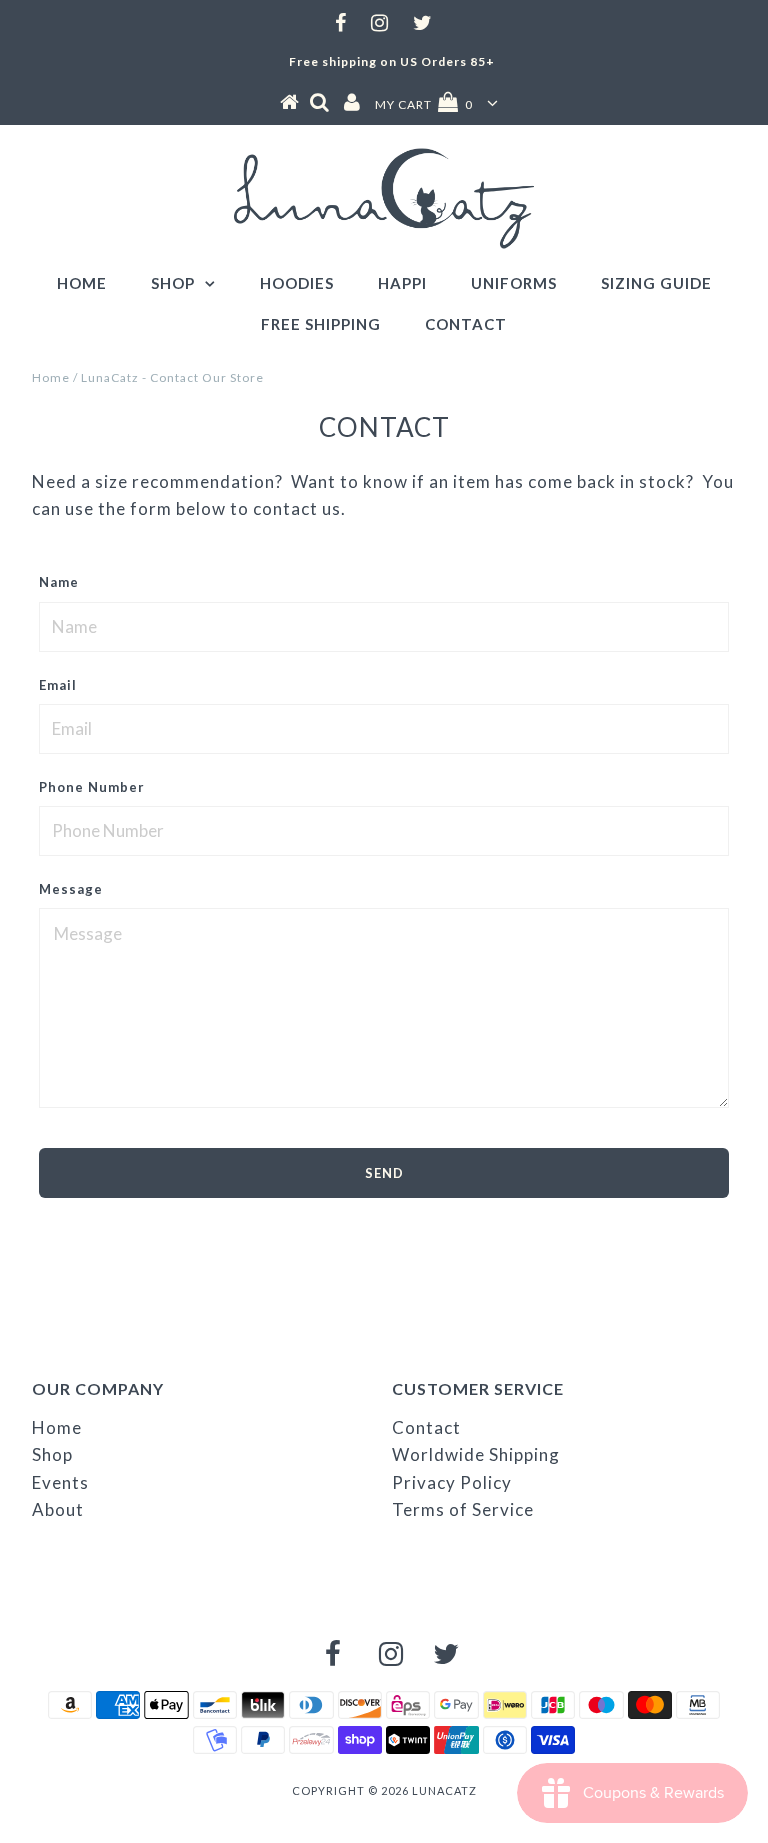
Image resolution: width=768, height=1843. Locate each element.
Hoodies (297, 283)
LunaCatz (444, 1790)
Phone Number (92, 787)
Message (71, 889)
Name (59, 582)
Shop (173, 283)
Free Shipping (321, 324)
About (58, 1509)
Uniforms (514, 283)
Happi (402, 283)
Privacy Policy (452, 1482)
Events (60, 1482)
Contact (466, 324)
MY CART (424, 104)
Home (82, 283)
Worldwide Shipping (476, 1454)
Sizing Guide (656, 283)
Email (58, 685)
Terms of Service (463, 1509)
